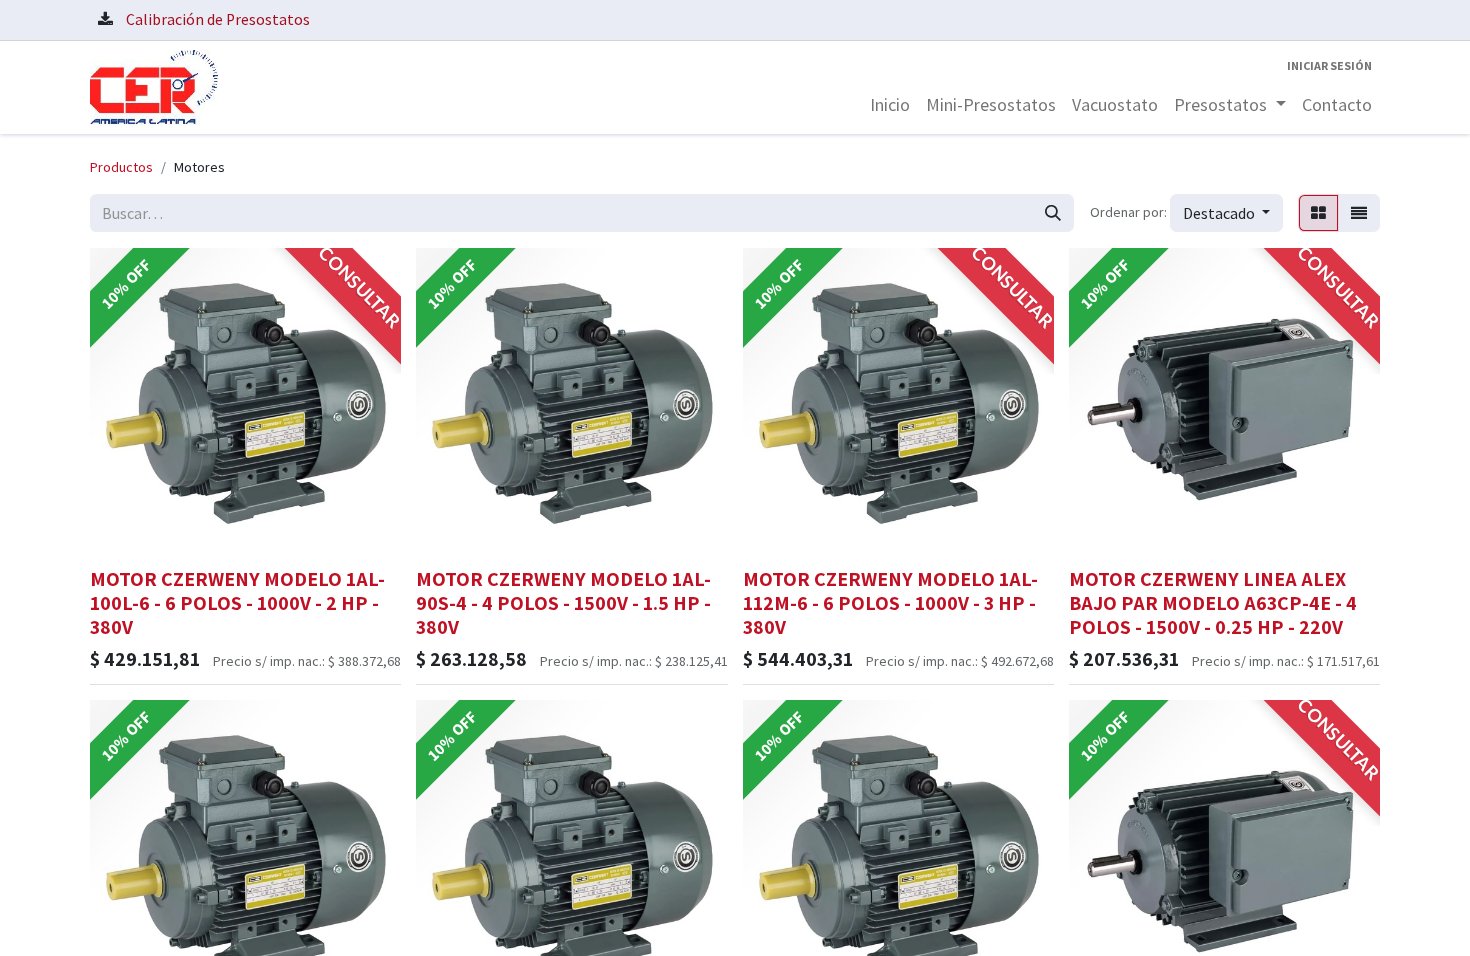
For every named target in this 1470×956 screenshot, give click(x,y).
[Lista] (1359, 213)
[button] (1226, 213)
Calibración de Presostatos (218, 19)
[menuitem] (890, 104)
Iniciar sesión (1329, 65)
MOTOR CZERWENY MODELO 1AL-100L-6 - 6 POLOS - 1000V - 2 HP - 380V (237, 603)
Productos (121, 167)
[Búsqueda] (1053, 213)
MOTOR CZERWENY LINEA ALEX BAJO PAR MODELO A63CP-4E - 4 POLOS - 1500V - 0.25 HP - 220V (1213, 603)
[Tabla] (1318, 213)
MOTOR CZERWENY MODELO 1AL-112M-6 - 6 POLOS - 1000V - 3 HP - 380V (890, 603)
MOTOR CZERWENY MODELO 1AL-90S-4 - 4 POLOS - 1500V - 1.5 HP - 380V (563, 603)
